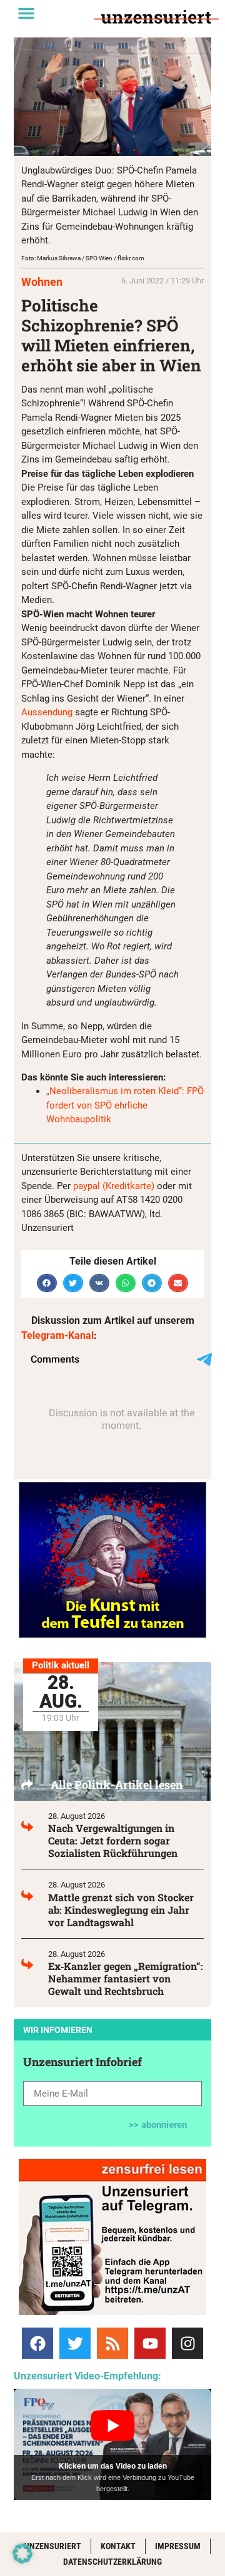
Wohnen (42, 282)
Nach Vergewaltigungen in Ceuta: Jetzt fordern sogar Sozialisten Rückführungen (113, 1840)
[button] (26, 13)
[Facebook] (37, 2343)
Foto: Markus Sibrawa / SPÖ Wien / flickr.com (83, 258)
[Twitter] (75, 2343)
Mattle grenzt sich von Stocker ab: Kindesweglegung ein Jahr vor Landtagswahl (121, 1910)
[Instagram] (187, 2343)
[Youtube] (150, 2343)
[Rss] (112, 2343)
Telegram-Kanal (57, 1335)
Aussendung (47, 712)
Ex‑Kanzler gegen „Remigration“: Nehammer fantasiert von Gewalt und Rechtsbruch (126, 1978)
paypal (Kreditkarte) (114, 1186)
